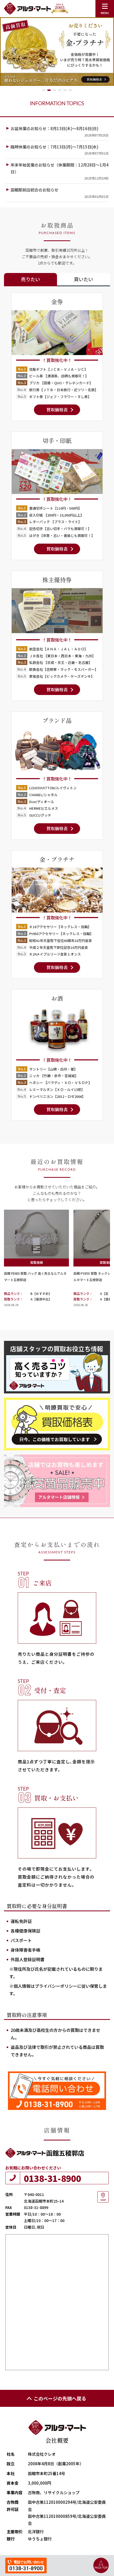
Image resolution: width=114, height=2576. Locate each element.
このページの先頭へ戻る (60, 2398)
